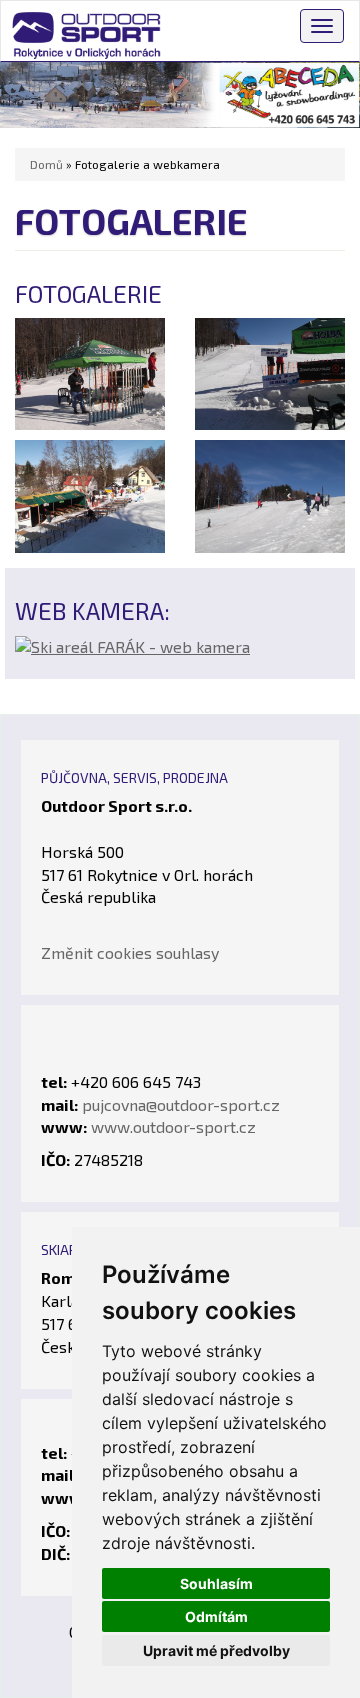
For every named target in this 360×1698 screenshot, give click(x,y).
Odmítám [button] (216, 1616)
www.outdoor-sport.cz (173, 1126)
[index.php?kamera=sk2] (132, 644)
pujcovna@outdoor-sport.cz (181, 1104)
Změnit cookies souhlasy (130, 952)
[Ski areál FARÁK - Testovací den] (90, 371)
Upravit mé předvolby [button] (216, 1650)
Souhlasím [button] (216, 1583)
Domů (46, 164)
